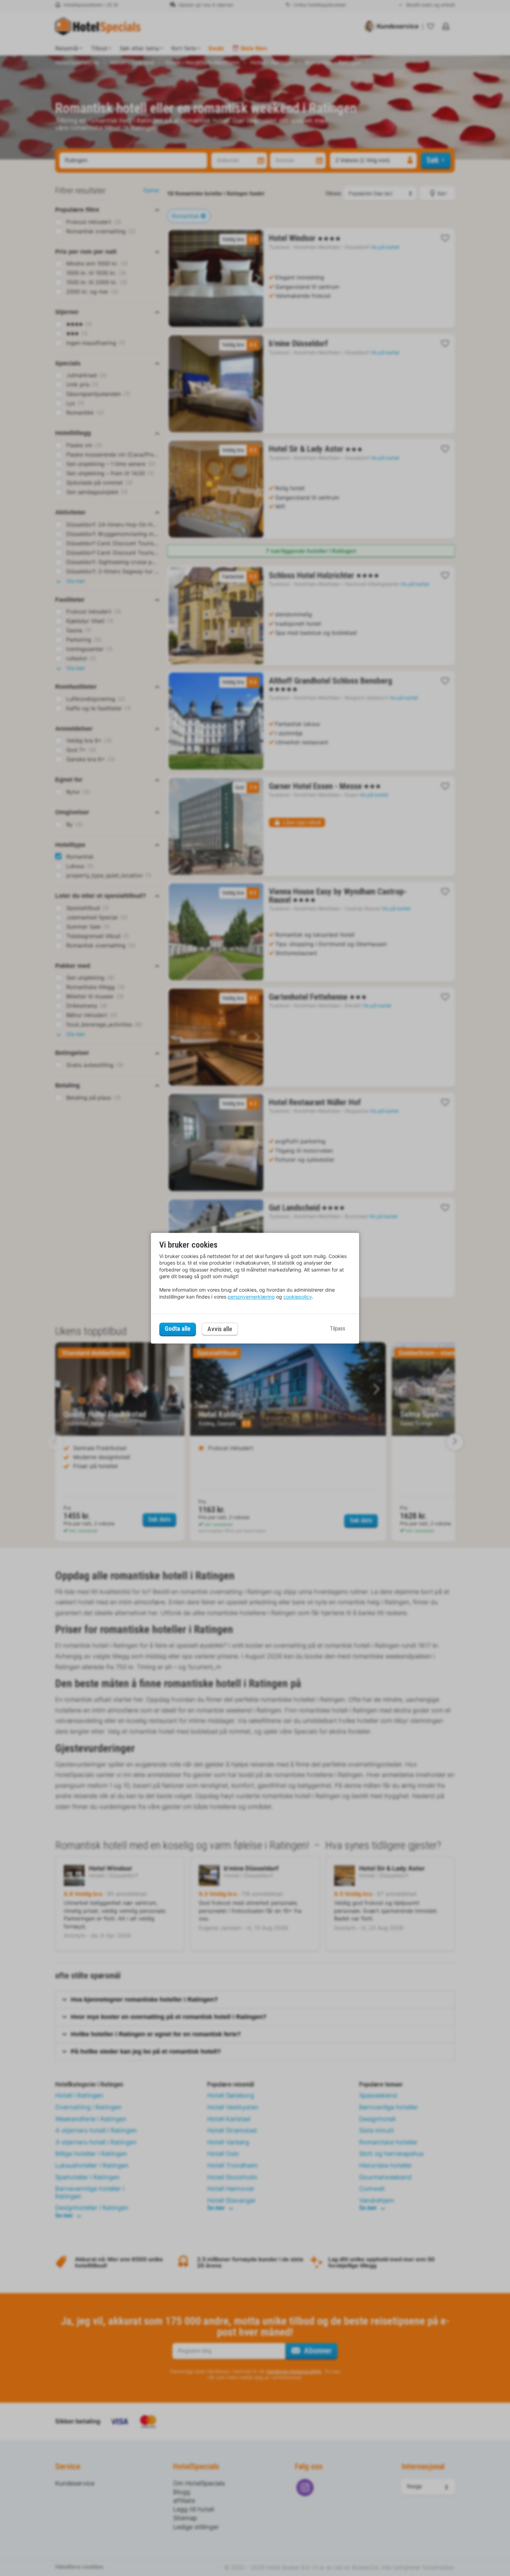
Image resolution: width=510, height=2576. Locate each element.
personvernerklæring (251, 1297)
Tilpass (338, 1329)
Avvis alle (220, 1329)
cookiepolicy (298, 1297)
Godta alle (178, 1329)
